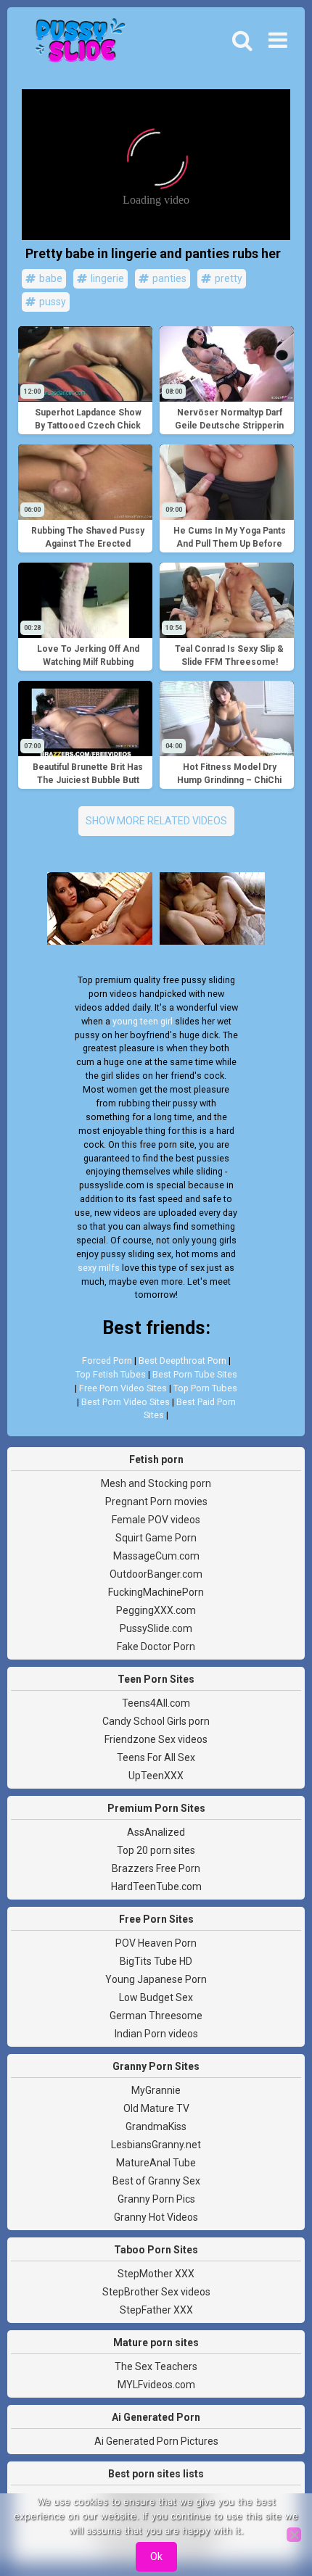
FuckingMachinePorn (156, 1592)
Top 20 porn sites (156, 1850)
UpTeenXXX (156, 1776)
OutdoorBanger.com (156, 1574)
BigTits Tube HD (156, 1961)
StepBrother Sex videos (156, 2292)
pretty (227, 278)
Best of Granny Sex (156, 2181)
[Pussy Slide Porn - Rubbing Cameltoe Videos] (76, 44)
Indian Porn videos (156, 2034)
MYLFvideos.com (156, 2385)
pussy (52, 302)
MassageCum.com (156, 1556)
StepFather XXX (156, 2310)
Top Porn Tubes (205, 1388)
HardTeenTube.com (156, 1887)
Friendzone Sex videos (156, 1739)
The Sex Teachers (156, 2366)
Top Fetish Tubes (111, 1374)
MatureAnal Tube (156, 2163)
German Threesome (156, 2016)
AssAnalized (156, 1832)
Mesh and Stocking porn (156, 1483)
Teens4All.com (156, 1703)
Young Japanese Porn (156, 1979)
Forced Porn (107, 1361)
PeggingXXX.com (156, 1610)
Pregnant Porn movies (156, 1502)
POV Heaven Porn (156, 1943)
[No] (294, 2535)
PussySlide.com (156, 1628)
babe (50, 278)
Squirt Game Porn (156, 1538)
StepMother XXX (156, 2274)
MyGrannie (156, 2090)
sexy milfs (99, 1268)
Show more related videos (156, 821)
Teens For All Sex (156, 1757)
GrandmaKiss (156, 2126)
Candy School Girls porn (156, 1721)
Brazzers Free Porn (156, 1868)
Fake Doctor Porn (156, 1647)
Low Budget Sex (156, 1997)
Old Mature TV (156, 2108)
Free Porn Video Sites (123, 1388)
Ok (156, 2556)
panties (168, 278)
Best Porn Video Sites (126, 1402)
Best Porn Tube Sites (195, 1374)
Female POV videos (156, 1520)
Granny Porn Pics (156, 2199)
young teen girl (143, 1021)
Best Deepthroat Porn (182, 1361)
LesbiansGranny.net (156, 2145)
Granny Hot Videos (156, 2217)
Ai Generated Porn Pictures (156, 2441)
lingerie (106, 278)
